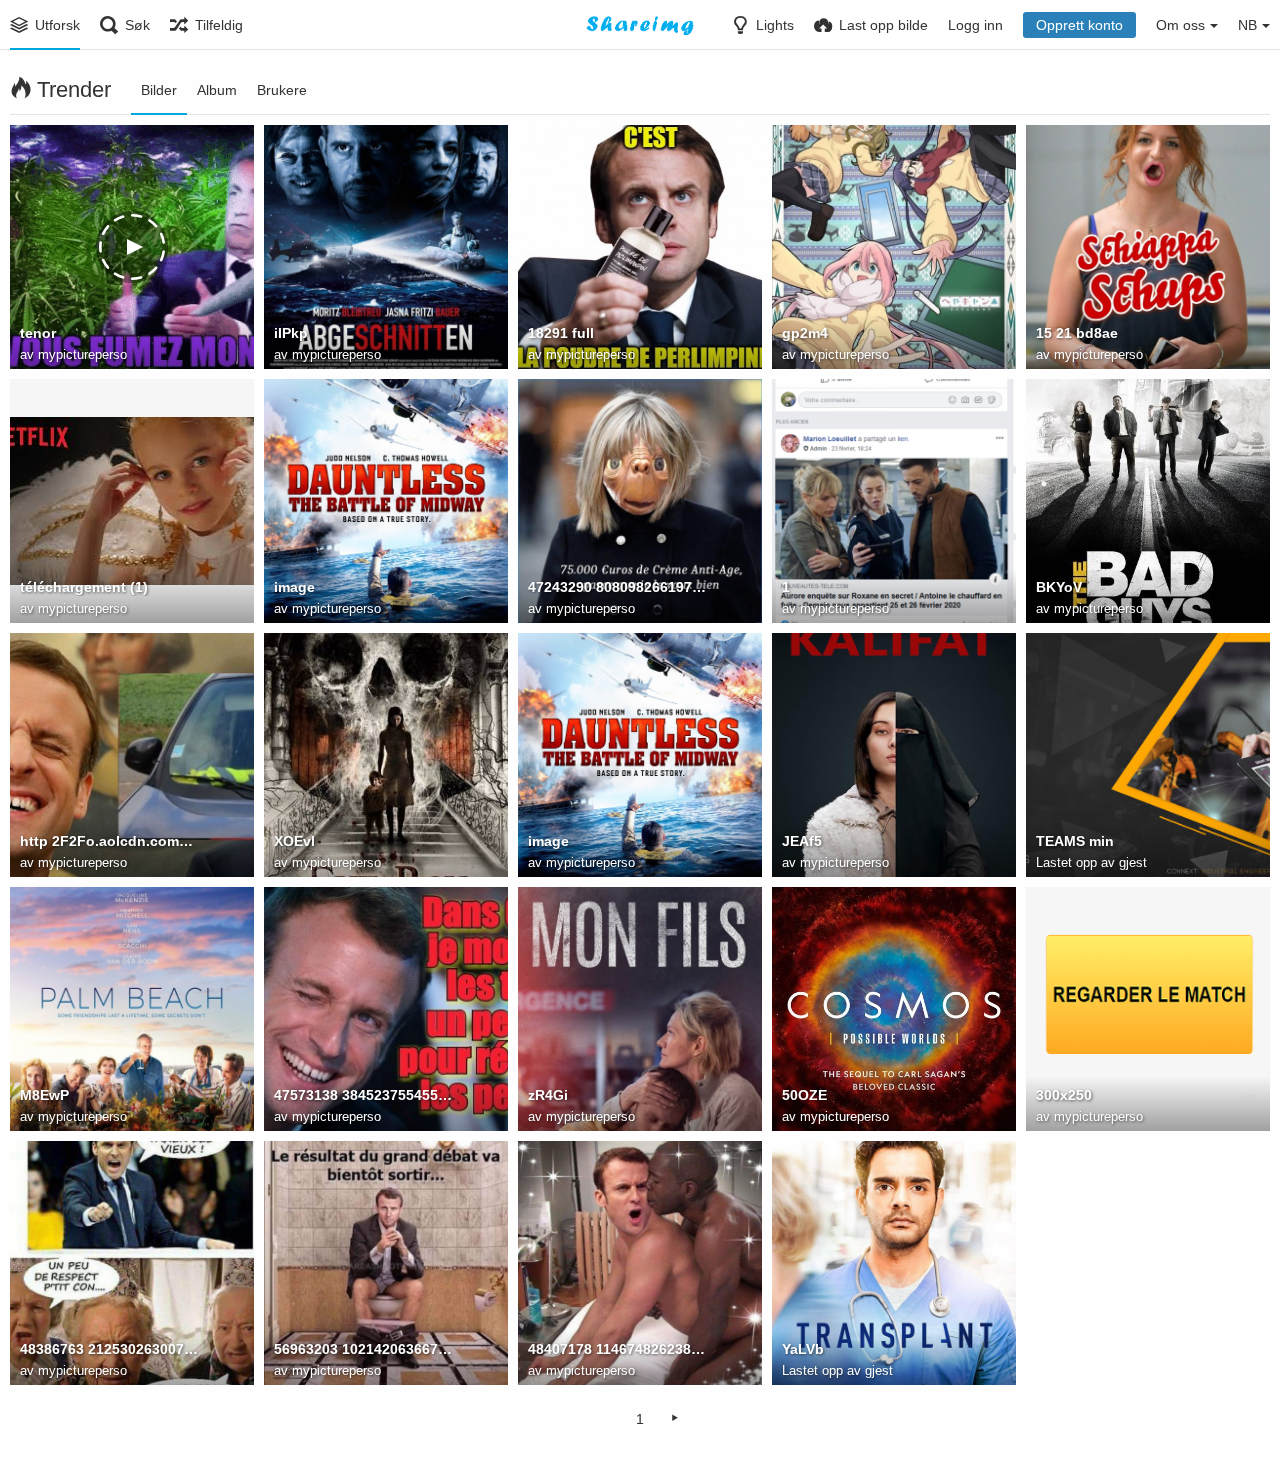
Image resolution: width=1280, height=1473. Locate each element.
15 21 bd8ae (1077, 333)
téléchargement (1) (84, 587)
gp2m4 (805, 333)
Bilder (159, 90)
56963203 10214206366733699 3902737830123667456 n (363, 1349)
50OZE (804, 1095)
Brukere (282, 90)
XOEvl (294, 841)
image (294, 587)
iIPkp (291, 333)
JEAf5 (802, 841)
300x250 (1064, 1095)
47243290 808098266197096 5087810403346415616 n (617, 587)
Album (217, 90)
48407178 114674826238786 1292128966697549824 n (617, 1349)
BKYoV (1059, 587)
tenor (38, 333)
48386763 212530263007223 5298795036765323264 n (109, 1349)
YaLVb (803, 1349)
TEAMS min (1075, 841)
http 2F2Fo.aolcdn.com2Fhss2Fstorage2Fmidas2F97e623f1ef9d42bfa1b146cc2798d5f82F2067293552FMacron (109, 841)
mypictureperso (82, 354)
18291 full (561, 333)
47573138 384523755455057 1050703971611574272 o (363, 1095)
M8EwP (44, 1095)
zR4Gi (548, 1095)
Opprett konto (1079, 25)
